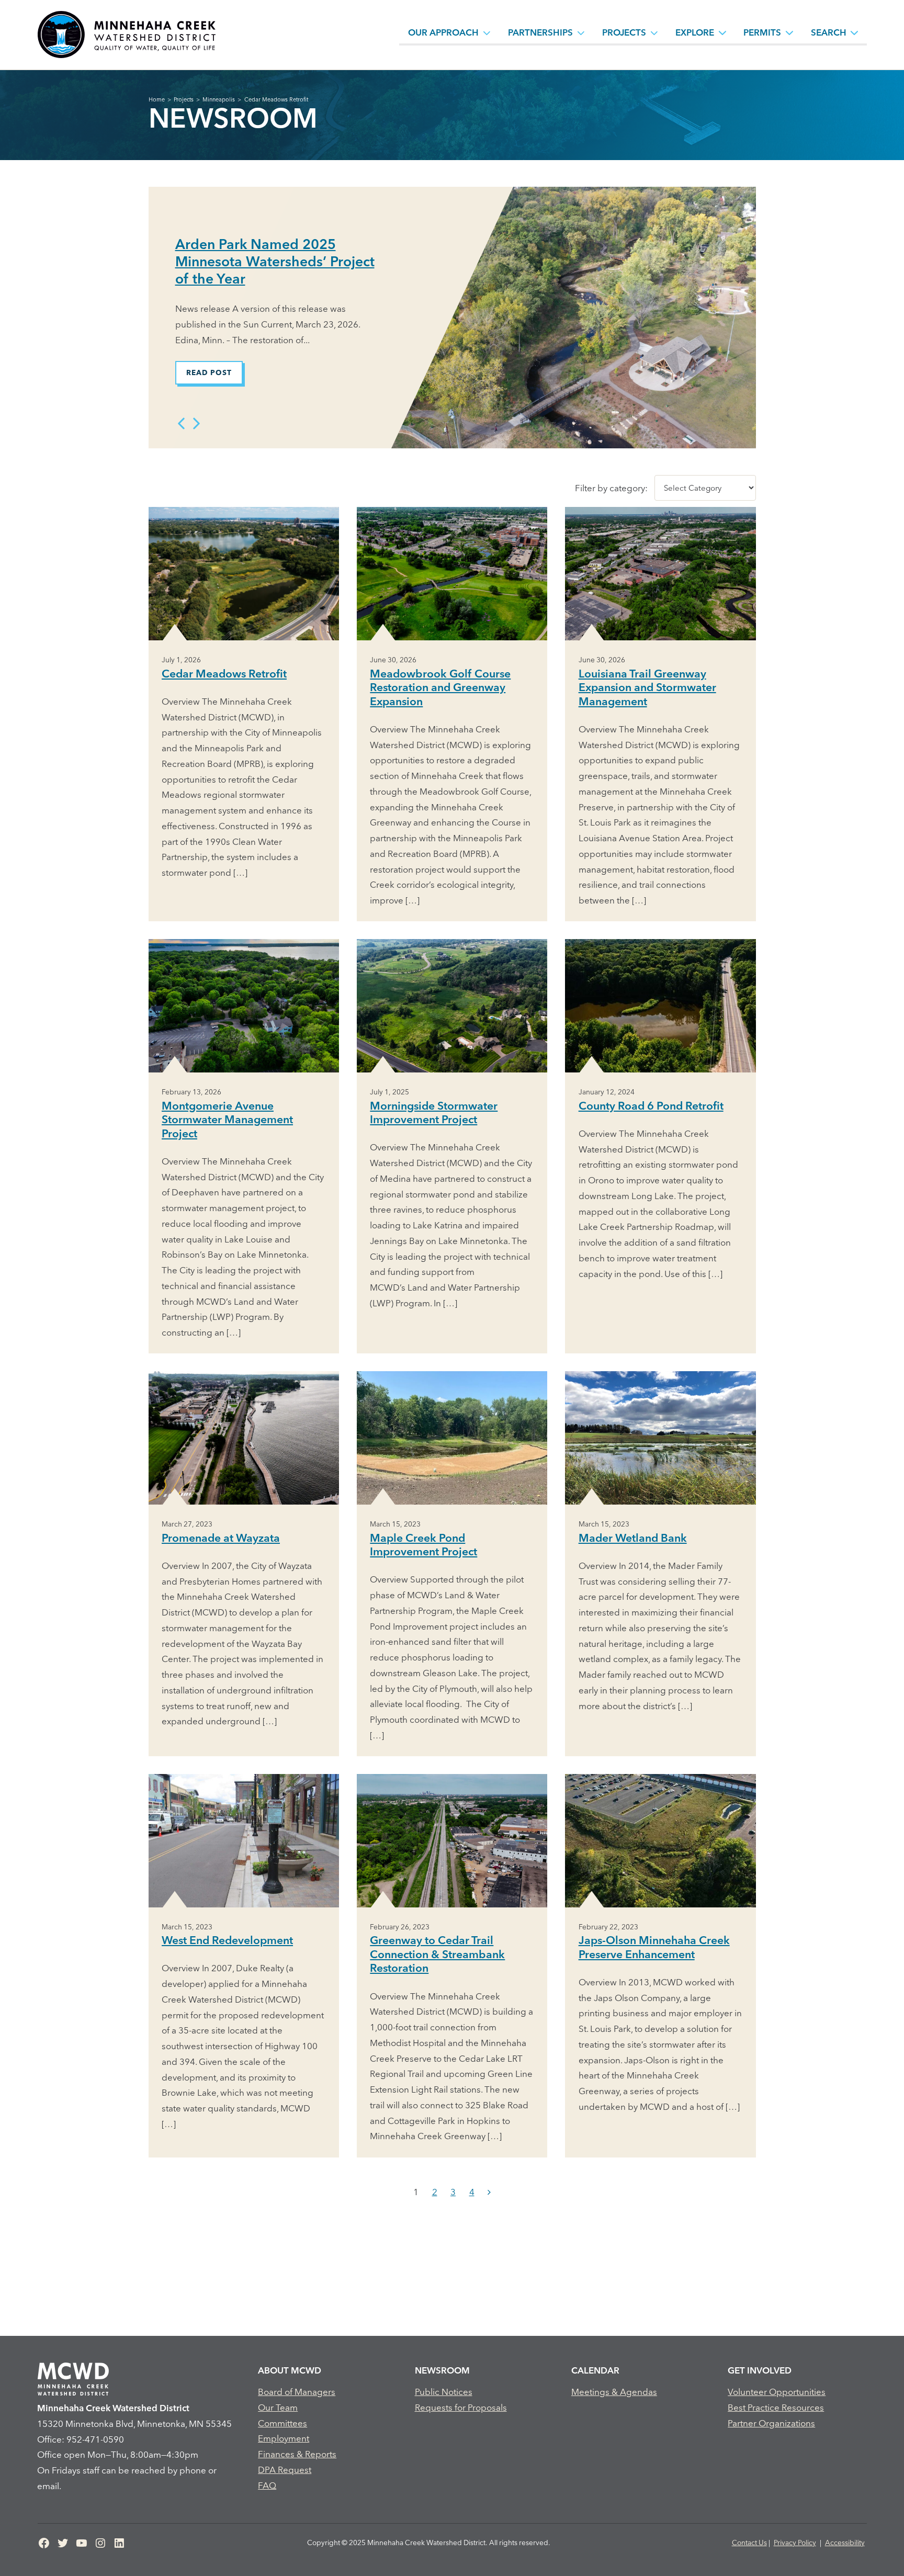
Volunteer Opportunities (777, 2392)
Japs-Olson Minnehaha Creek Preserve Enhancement (654, 1947)
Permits (762, 32)
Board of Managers (297, 2392)
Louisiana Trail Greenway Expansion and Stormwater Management (647, 687)
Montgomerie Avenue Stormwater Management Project (227, 1119)
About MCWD (290, 2370)
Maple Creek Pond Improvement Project (423, 1545)
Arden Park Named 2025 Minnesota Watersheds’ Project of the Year (275, 261)
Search (829, 32)
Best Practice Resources (776, 2407)
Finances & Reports (297, 2454)
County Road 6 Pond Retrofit (651, 1105)
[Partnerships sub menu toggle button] (581, 32)
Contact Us (749, 2543)
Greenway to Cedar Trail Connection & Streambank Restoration (437, 1954)
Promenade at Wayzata (221, 1538)
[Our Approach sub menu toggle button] (487, 32)
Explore (695, 32)
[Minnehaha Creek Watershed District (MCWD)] (126, 35)
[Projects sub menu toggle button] (654, 32)
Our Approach (443, 32)
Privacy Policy (795, 2543)
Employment (284, 2438)
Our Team (278, 2407)
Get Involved (760, 2370)
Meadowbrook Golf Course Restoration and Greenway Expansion (440, 687)
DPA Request (285, 2470)
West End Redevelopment (227, 1940)
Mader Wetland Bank (633, 1538)
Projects (624, 32)
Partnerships (540, 32)
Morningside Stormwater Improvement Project (434, 1112)
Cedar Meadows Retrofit (224, 673)
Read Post (209, 372)
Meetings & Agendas (614, 2392)
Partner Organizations (771, 2423)
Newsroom (442, 2370)
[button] (182, 424)
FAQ (267, 2485)
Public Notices (444, 2392)
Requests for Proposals (461, 2407)
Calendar (595, 2370)
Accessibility (845, 2543)
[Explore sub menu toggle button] (722, 32)
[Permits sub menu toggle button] (789, 32)
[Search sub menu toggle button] (854, 32)
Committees (282, 2423)
